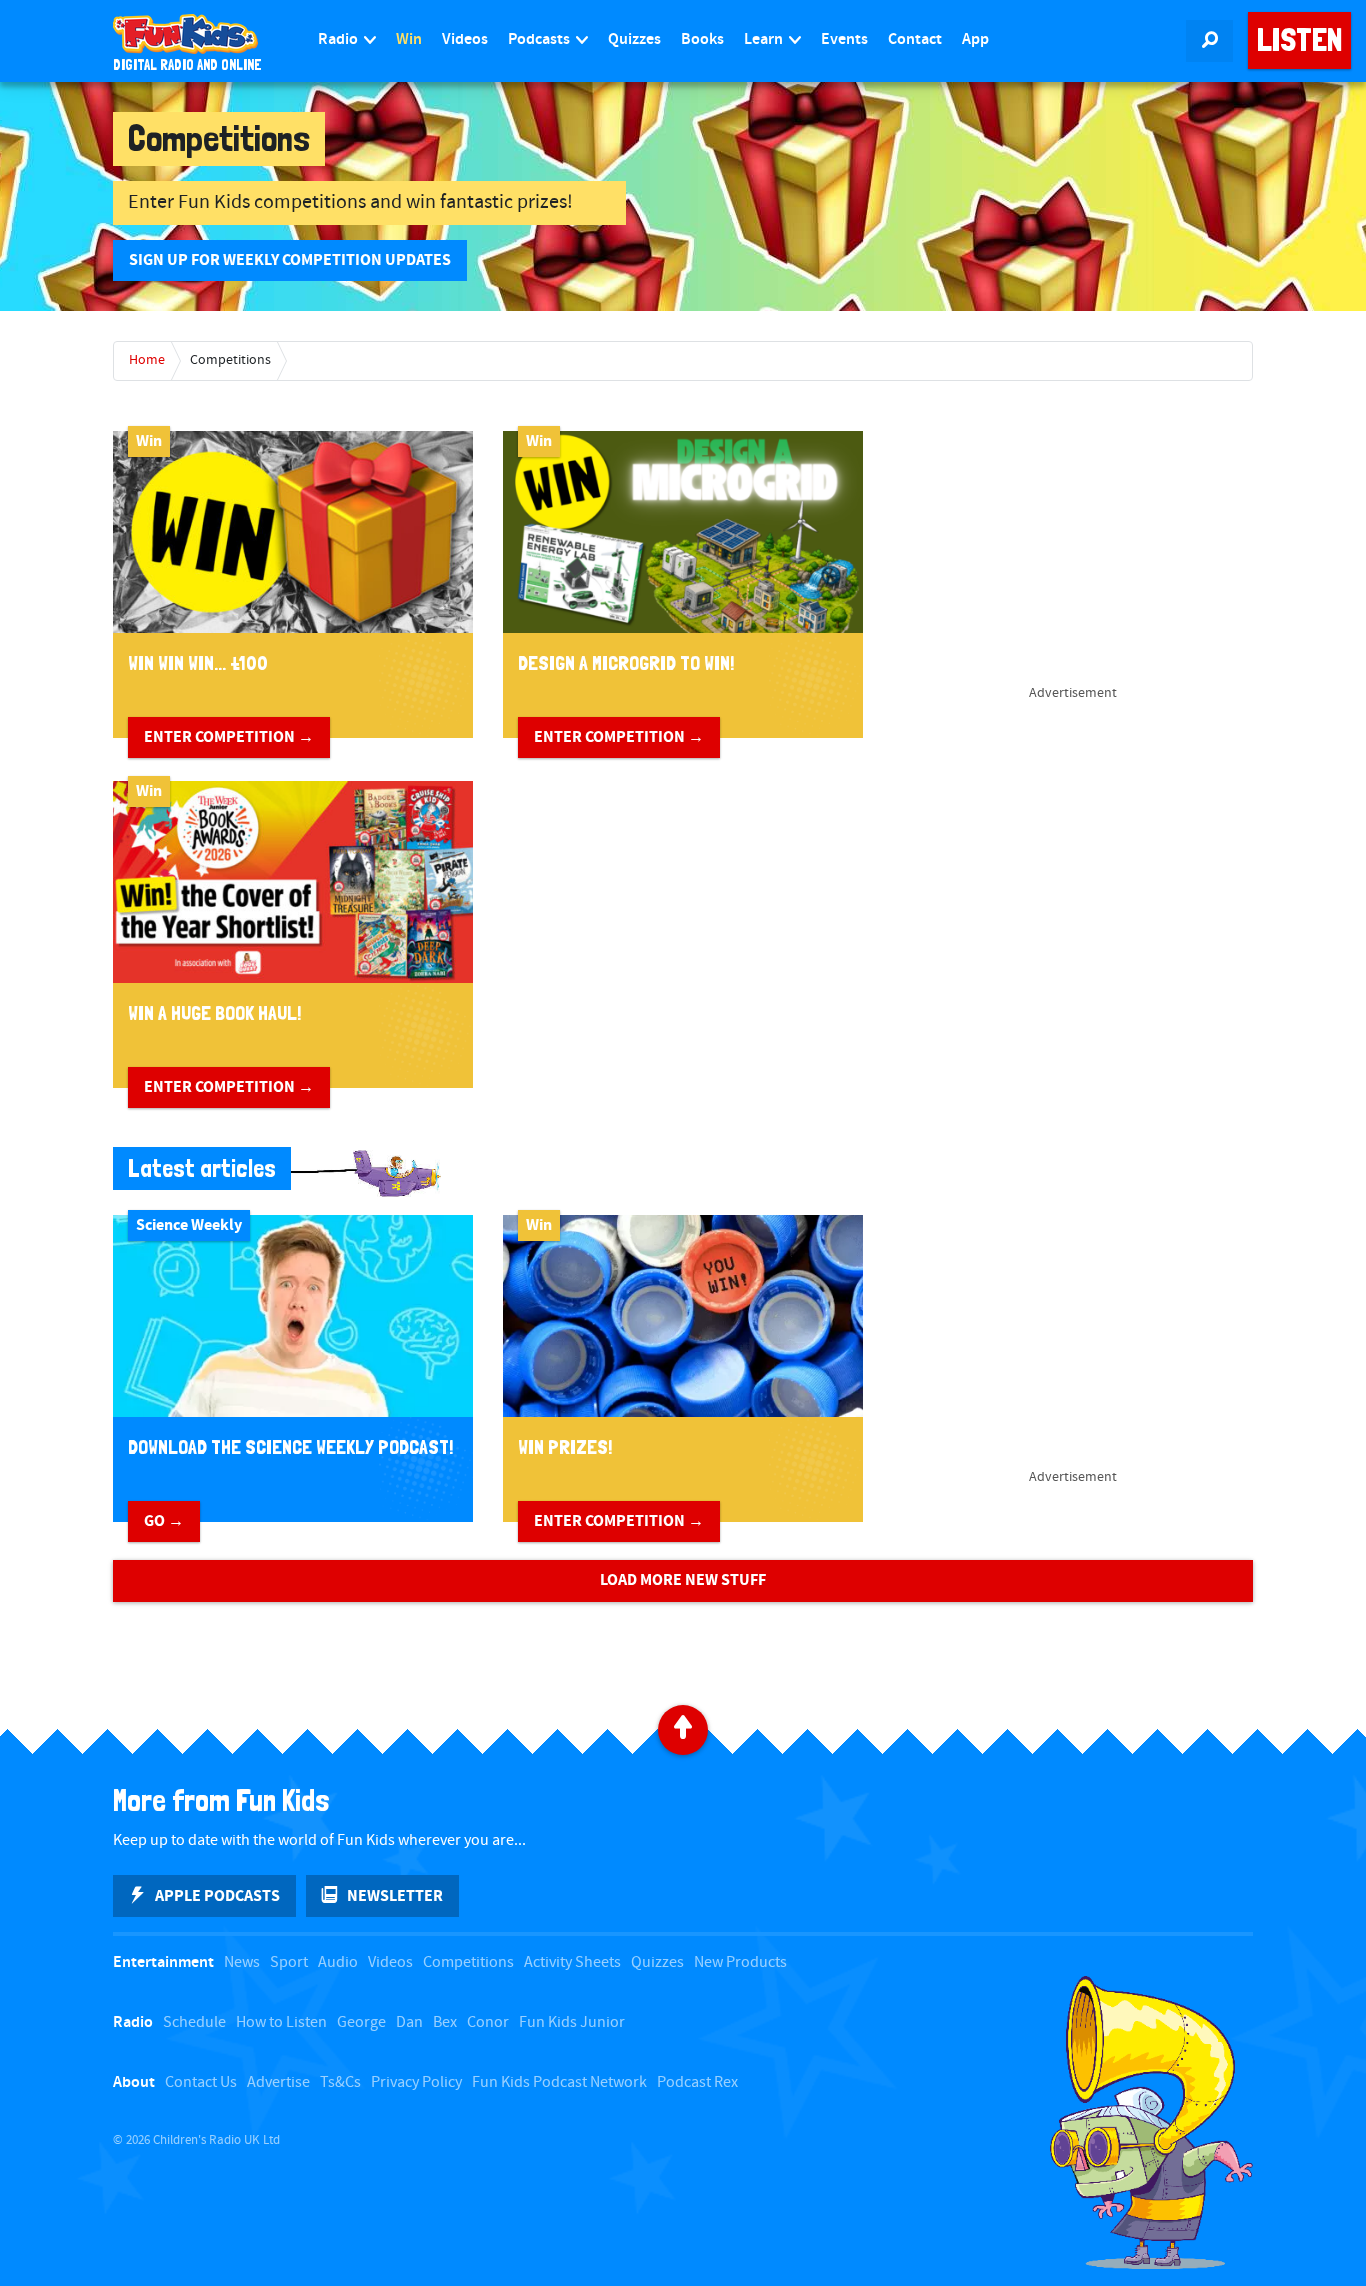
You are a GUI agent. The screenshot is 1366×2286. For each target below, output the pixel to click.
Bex (445, 2022)
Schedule (194, 2022)
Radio (339, 39)
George (361, 2022)
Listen (1299, 40)
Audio (338, 1962)
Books (702, 39)
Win (409, 39)
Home (147, 360)
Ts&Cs (340, 2082)
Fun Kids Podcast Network (559, 2082)
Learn (765, 39)
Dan (409, 2022)
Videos (465, 39)
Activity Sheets (572, 1962)
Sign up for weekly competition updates (290, 260)
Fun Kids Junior (572, 2022)
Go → (164, 1521)
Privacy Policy (416, 2082)
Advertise (278, 2082)
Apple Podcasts (217, 1896)
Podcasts (540, 39)
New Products (740, 1962)
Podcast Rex (697, 2082)
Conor (488, 2022)
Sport (289, 1962)
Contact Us (201, 2082)
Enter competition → (229, 737)
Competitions (230, 360)
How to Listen (281, 2022)
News (242, 1962)
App (975, 39)
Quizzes (634, 39)
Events (844, 39)
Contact (915, 39)
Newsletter (395, 1896)
